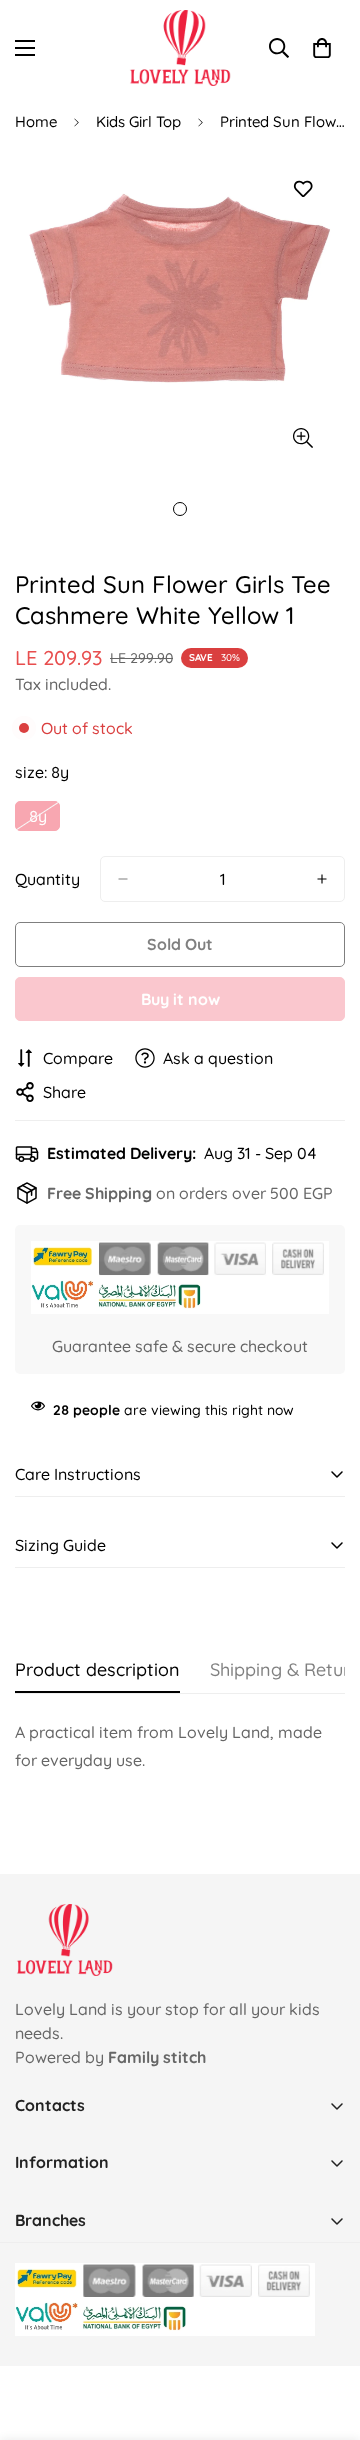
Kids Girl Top (138, 121)
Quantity (47, 879)
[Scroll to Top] (324, 2334)
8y (44, 818)
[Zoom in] (302, 437)
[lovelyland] (180, 48)
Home (36, 121)
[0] (322, 48)
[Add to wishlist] (302, 189)
